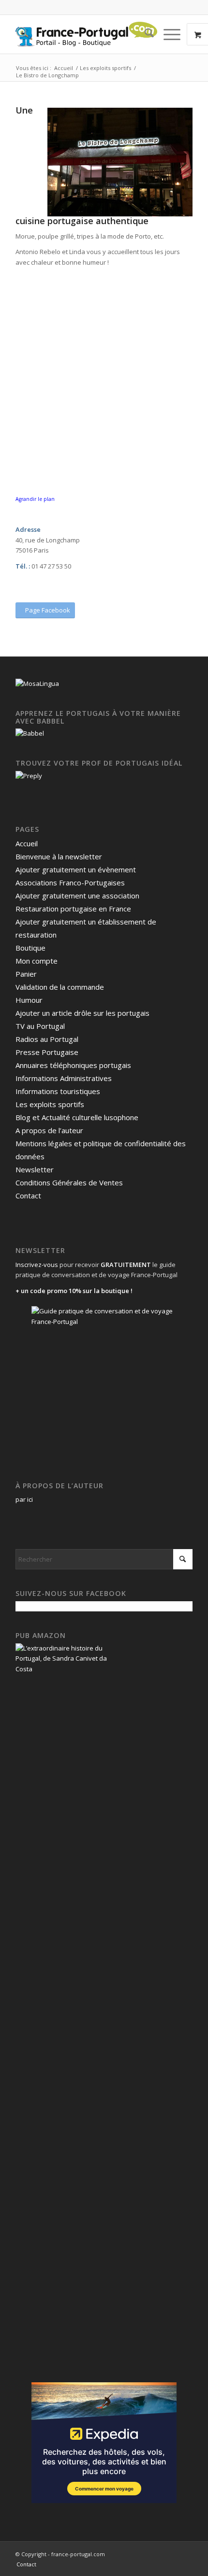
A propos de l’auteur (49, 1130)
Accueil (27, 843)
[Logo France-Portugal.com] (86, 34)
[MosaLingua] (37, 683)
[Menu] (167, 34)
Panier (26, 974)
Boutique (30, 948)
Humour (29, 1000)
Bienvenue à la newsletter (59, 856)
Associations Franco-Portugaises (70, 882)
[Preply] (29, 776)
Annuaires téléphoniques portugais (73, 1065)
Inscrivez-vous (37, 1265)
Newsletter (35, 1169)
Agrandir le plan (35, 499)
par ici (24, 1499)
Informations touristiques (58, 1091)
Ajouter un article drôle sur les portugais (82, 1013)
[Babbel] (30, 733)
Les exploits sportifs (50, 1104)
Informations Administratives (64, 1078)
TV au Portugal (40, 1026)
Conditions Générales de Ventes (69, 1182)
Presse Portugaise (47, 1052)
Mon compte (37, 961)
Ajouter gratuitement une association (77, 896)
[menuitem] (144, 34)
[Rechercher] (144, 34)
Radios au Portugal (47, 1039)
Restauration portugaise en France (73, 909)
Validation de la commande (60, 987)
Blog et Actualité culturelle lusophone (77, 1117)
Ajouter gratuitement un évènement (76, 869)
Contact (28, 1195)
